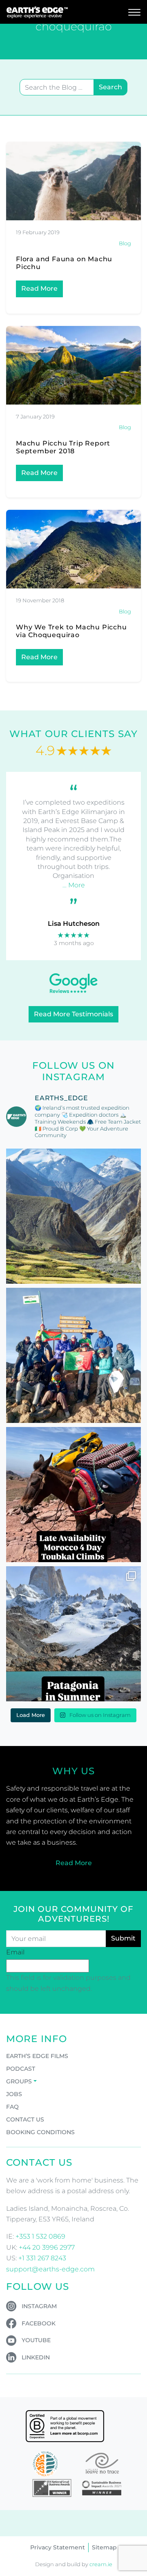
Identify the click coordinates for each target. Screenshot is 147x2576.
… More (74, 885)
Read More (39, 288)
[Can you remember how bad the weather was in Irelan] (73, 1634)
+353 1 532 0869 (40, 2236)
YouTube (36, 2340)
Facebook (39, 2323)
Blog (125, 243)
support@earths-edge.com (50, 2269)
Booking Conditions (40, 2132)
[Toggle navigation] (134, 12)
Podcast (21, 2069)
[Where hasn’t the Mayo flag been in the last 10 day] (73, 1355)
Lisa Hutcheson (74, 924)
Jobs (14, 2094)
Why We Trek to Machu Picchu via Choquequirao (71, 631)
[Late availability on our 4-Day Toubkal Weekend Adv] (73, 1495)
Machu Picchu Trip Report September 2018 (63, 447)
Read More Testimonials (73, 1014)
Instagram (39, 2306)
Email (15, 1952)
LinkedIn (36, 2357)
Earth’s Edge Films (37, 2056)
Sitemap (104, 2547)
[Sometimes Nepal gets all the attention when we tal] (73, 1216)
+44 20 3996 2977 (47, 2247)
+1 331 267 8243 (42, 2258)
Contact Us (25, 2119)
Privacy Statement (58, 2547)
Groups (19, 2081)
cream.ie (101, 2564)
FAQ (12, 2107)
